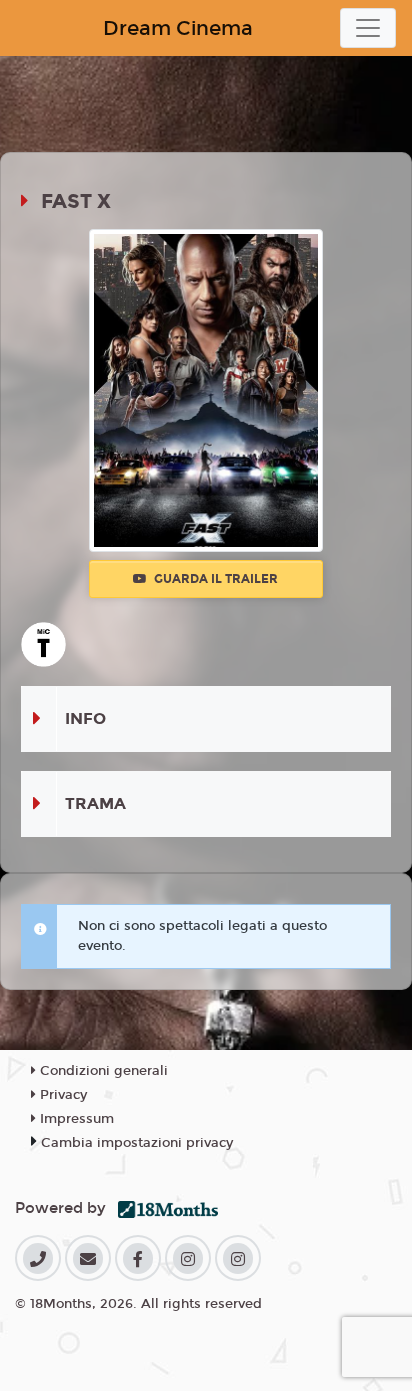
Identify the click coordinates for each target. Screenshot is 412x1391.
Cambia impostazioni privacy (137, 1143)
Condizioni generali (102, 1071)
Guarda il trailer (214, 579)
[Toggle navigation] (368, 28)
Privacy (61, 1095)
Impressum (75, 1119)
